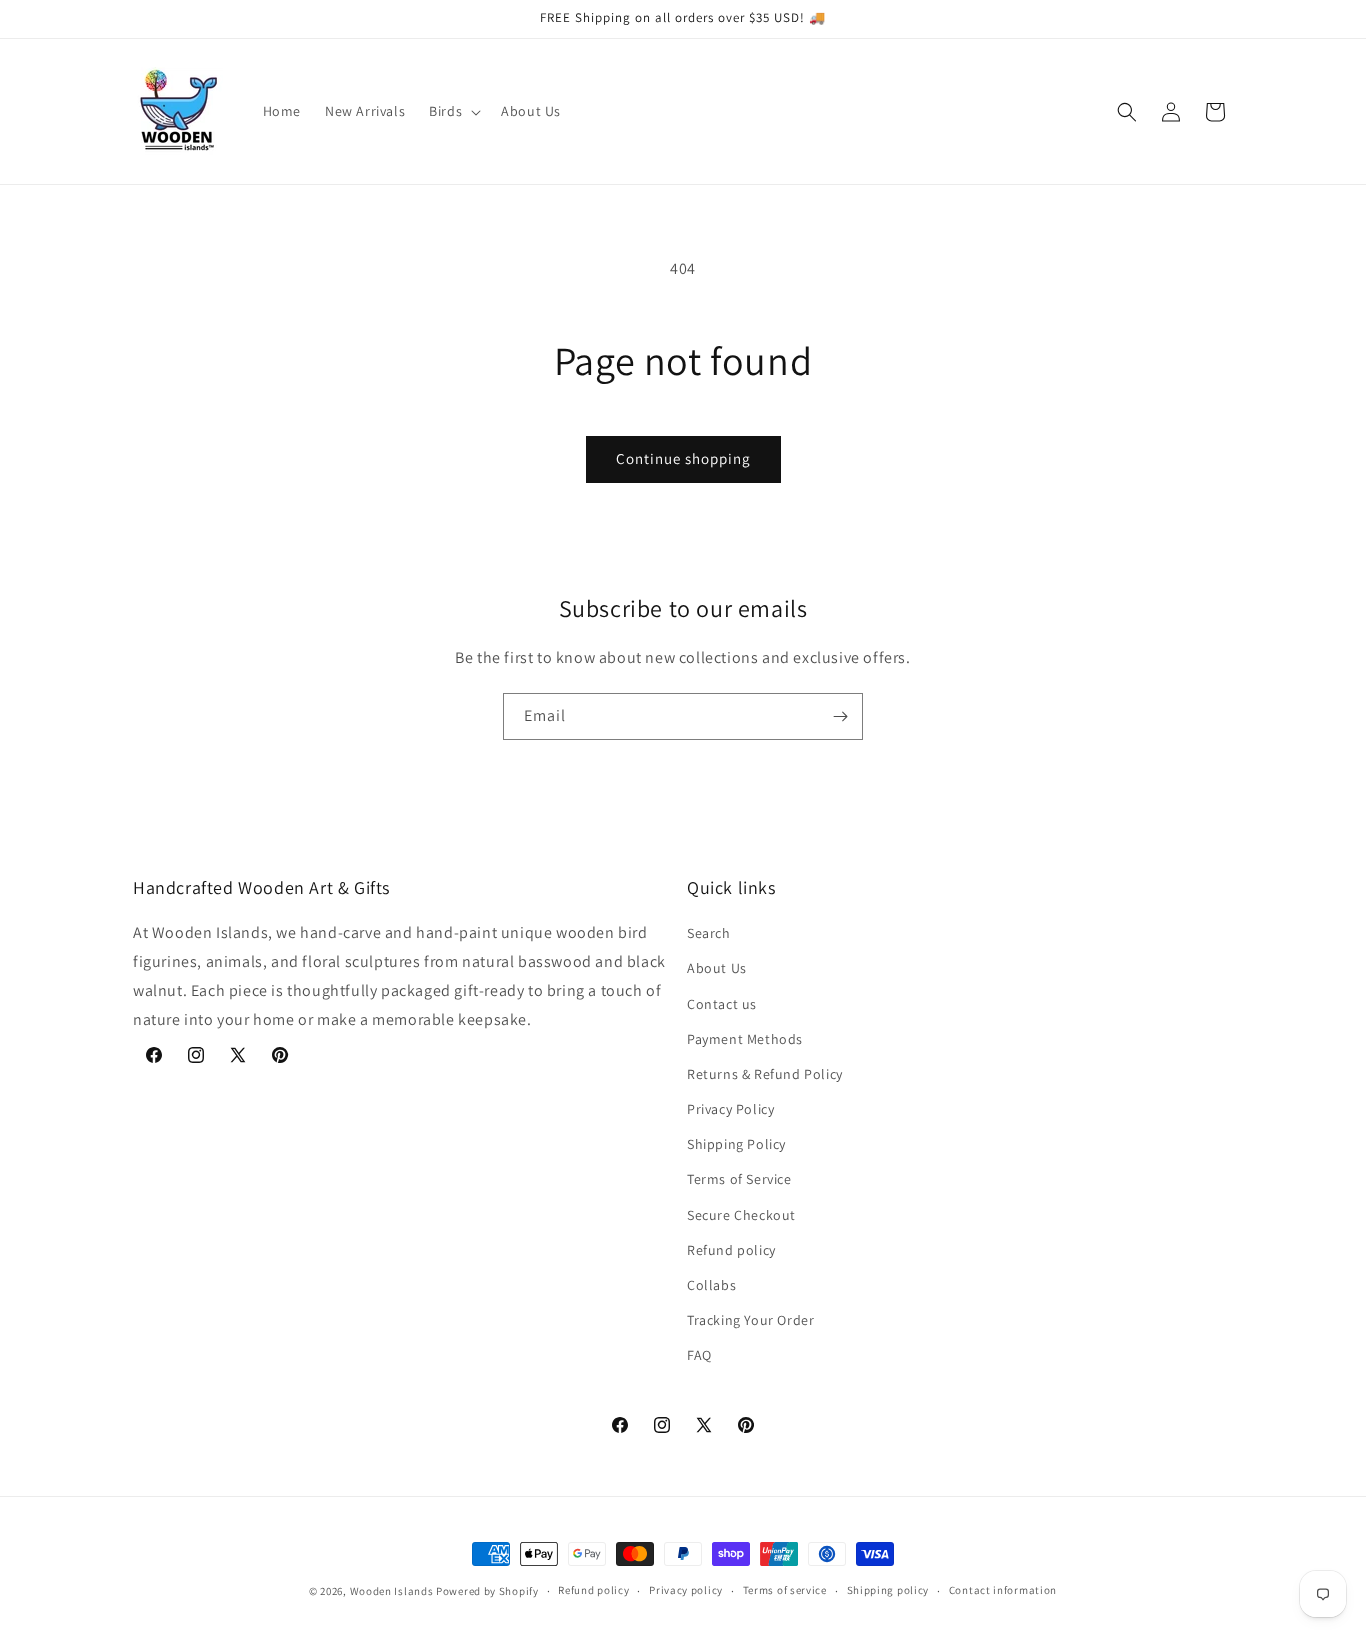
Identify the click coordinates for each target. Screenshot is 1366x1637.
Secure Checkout (741, 1215)
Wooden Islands (392, 1591)
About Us (717, 968)
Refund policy (731, 1250)
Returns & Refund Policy (765, 1074)
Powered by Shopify (487, 1591)
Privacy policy (686, 1590)
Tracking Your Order (750, 1320)
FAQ (699, 1355)
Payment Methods (745, 1039)
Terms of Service (739, 1179)
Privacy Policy (730, 1109)
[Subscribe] (840, 716)
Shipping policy (888, 1590)
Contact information (1003, 1590)
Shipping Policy (736, 1144)
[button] (453, 111)
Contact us (722, 1004)
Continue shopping (683, 458)
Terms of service (785, 1590)
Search (709, 933)
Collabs (711, 1285)
